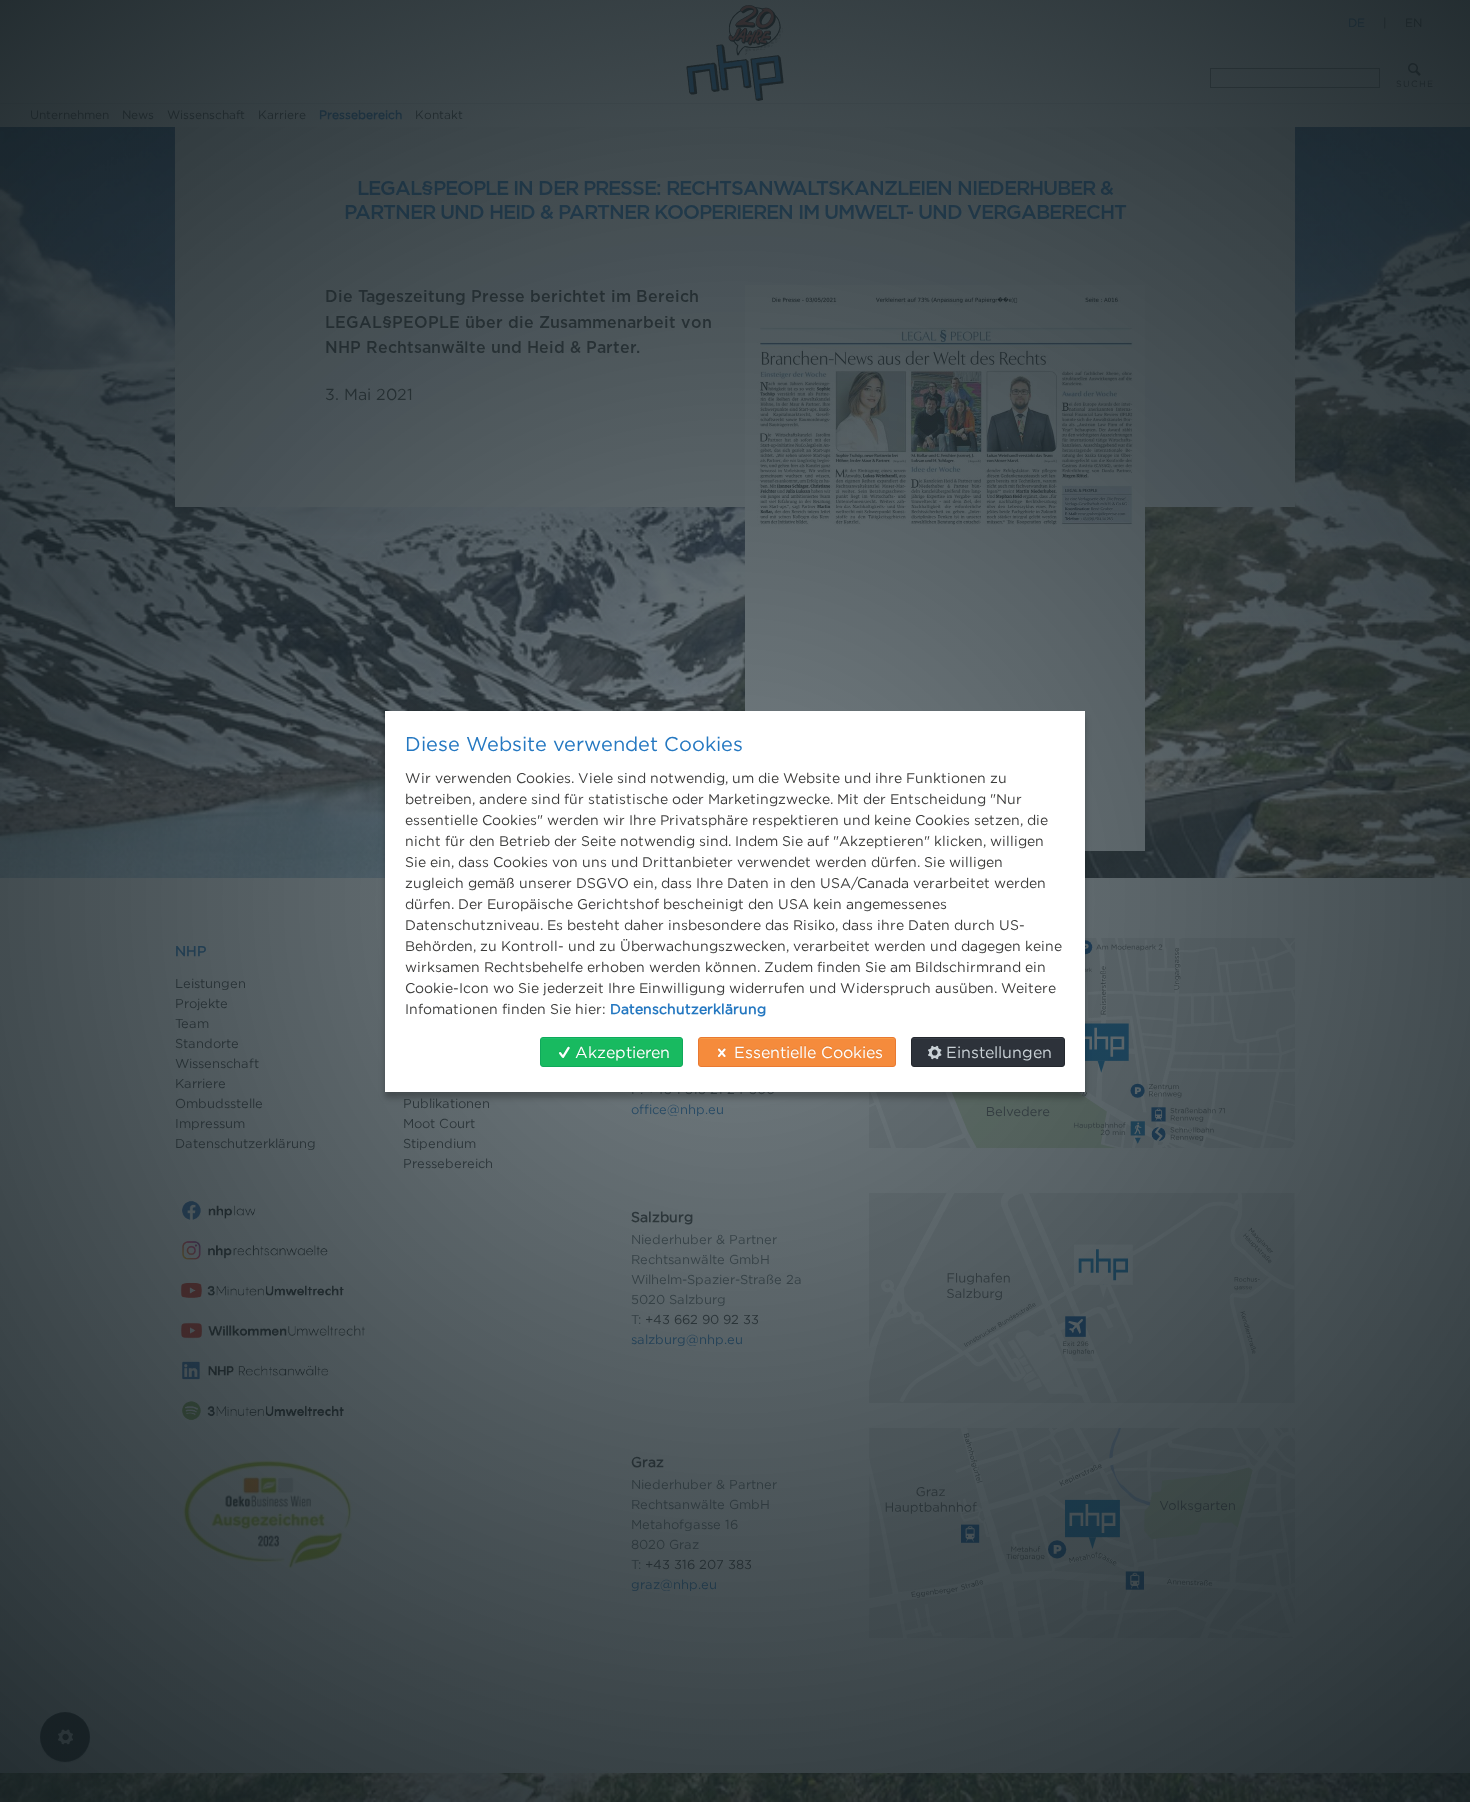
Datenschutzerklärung (688, 1008)
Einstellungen (999, 1052)
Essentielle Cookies (808, 1052)
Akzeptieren (622, 1052)
